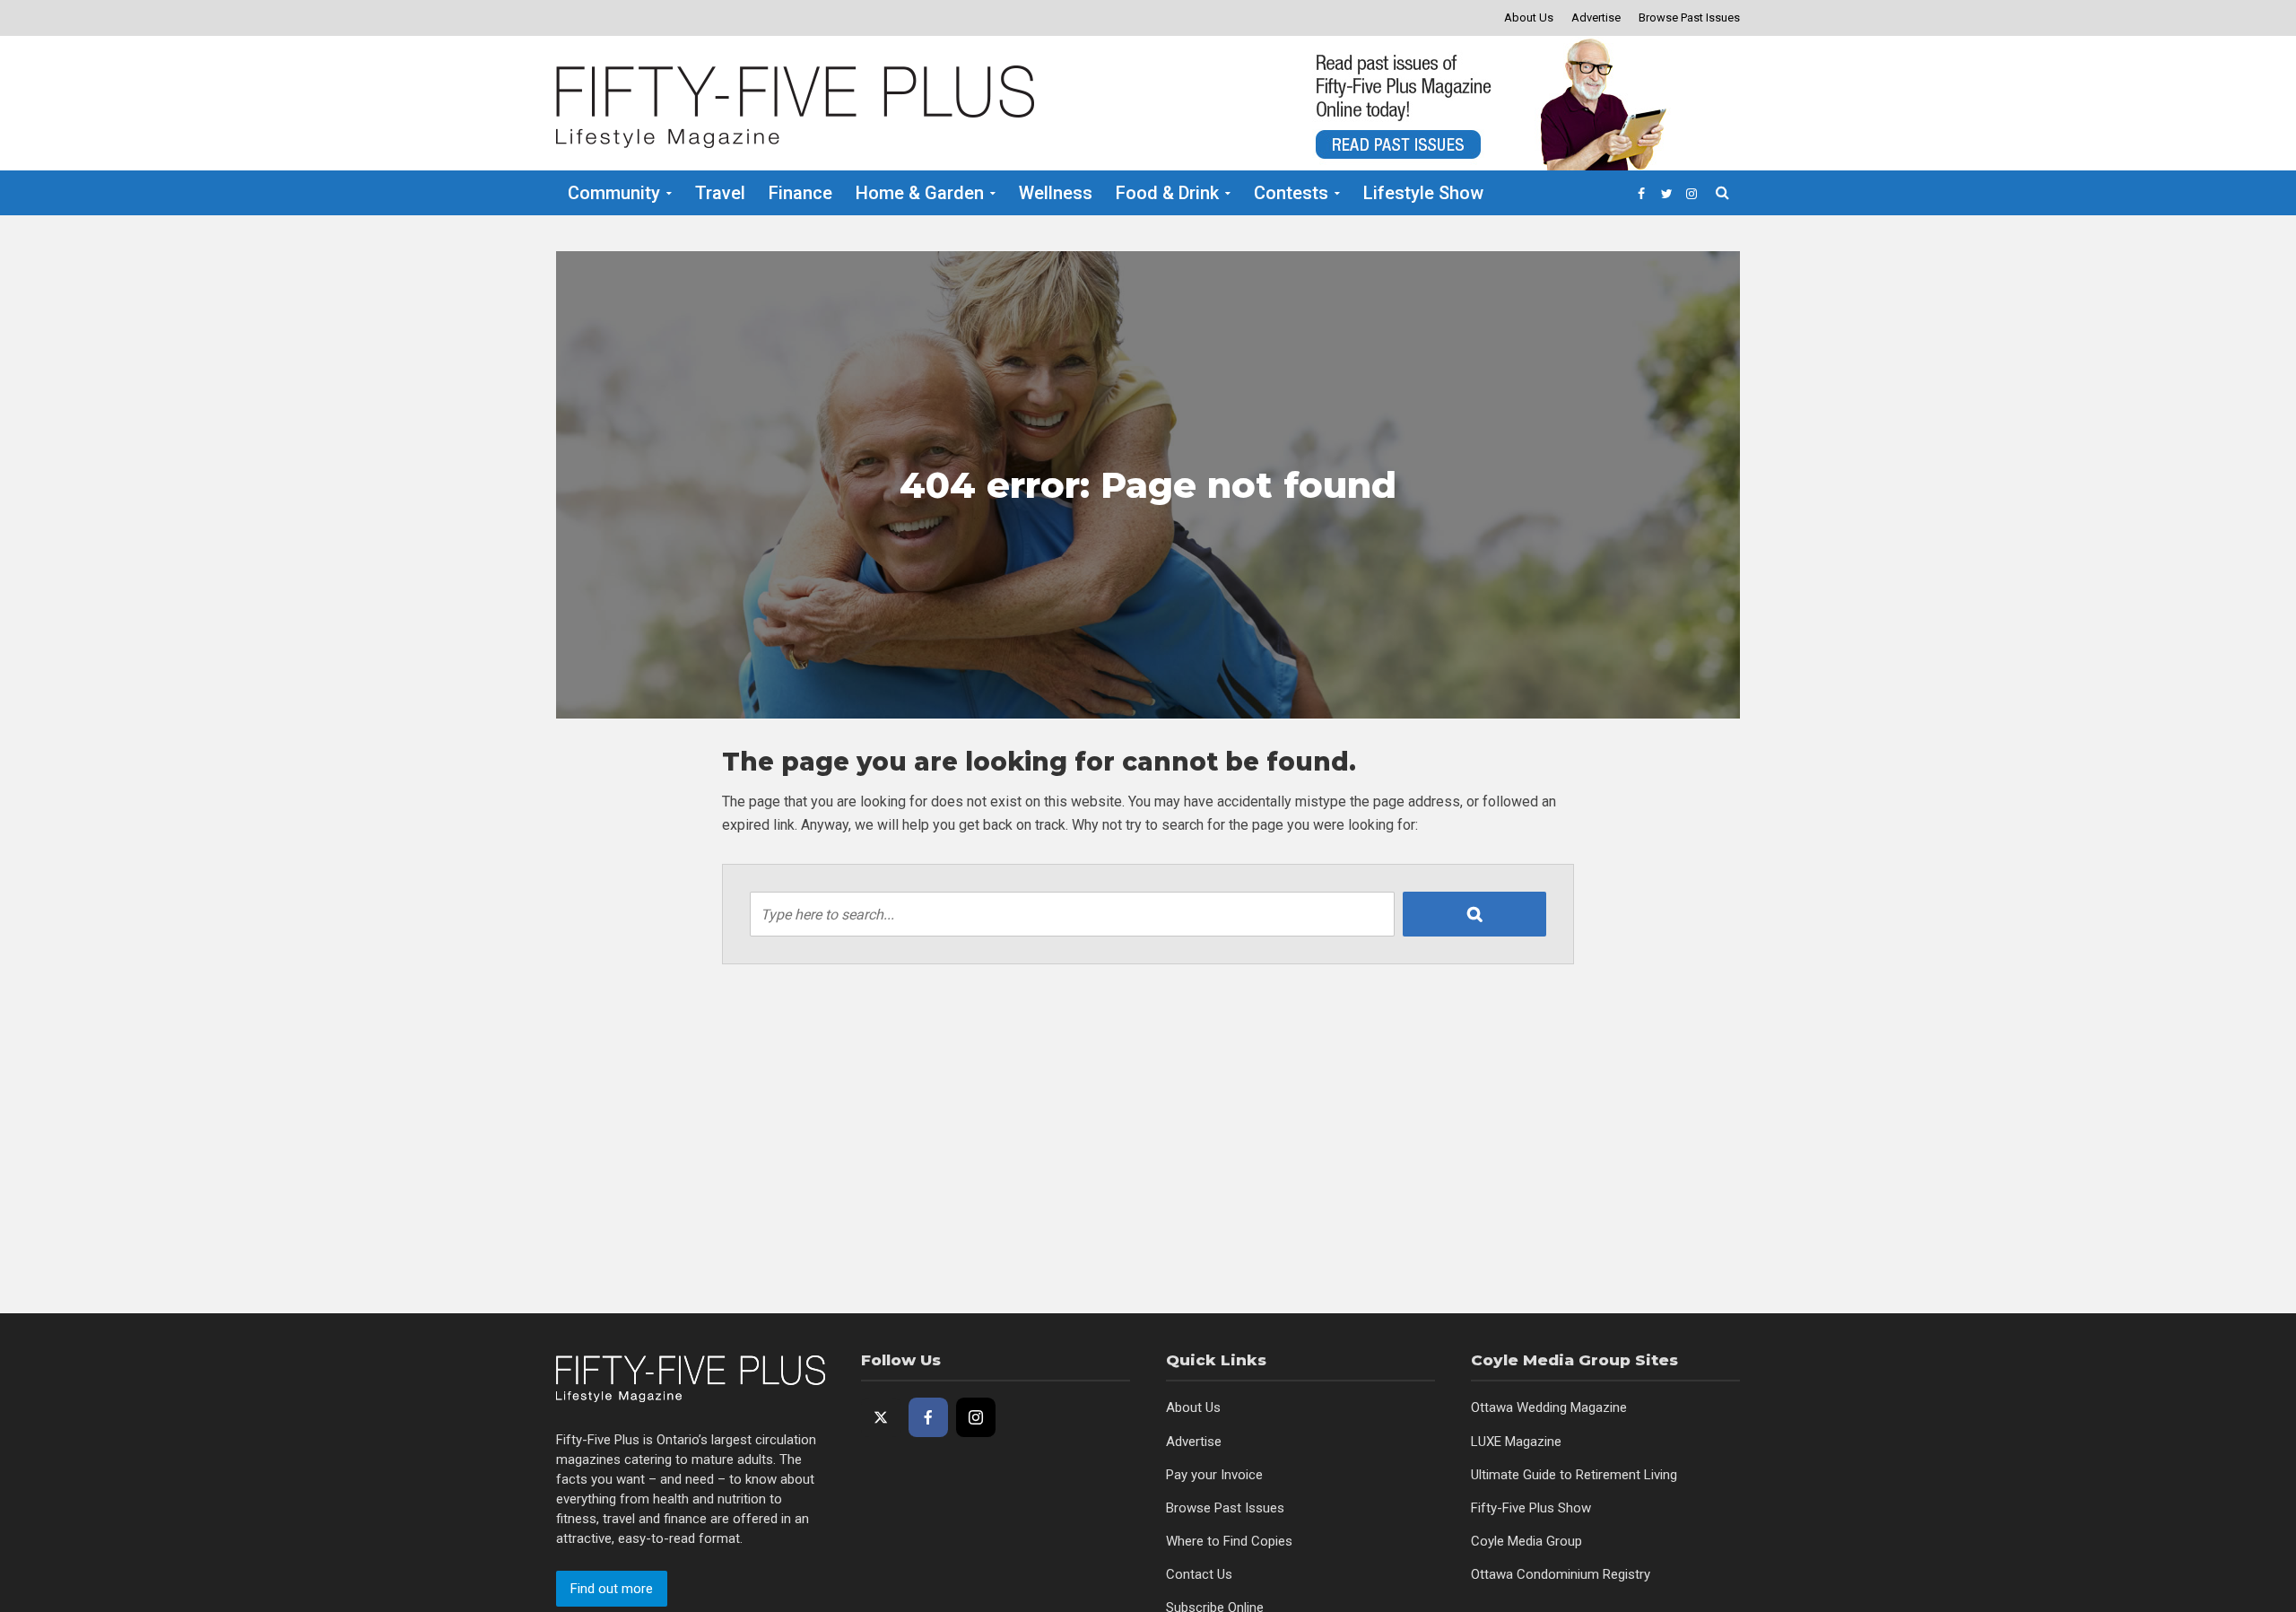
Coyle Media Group (1526, 1541)
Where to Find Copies (1229, 1541)
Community (614, 193)
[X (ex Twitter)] (881, 1417)
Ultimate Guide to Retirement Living (1574, 1475)
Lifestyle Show (1423, 193)
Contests (1291, 193)
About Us (1529, 17)
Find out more (612, 1589)
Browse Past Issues (1689, 17)
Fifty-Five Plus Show (1531, 1508)
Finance (800, 193)
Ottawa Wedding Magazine (1549, 1407)
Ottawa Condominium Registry (1561, 1574)
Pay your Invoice (1214, 1475)
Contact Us (1199, 1574)
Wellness (1056, 193)
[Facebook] (928, 1417)
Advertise (1596, 17)
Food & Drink (1167, 193)
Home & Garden (920, 193)
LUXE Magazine (1516, 1442)
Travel (720, 193)
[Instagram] (976, 1417)
